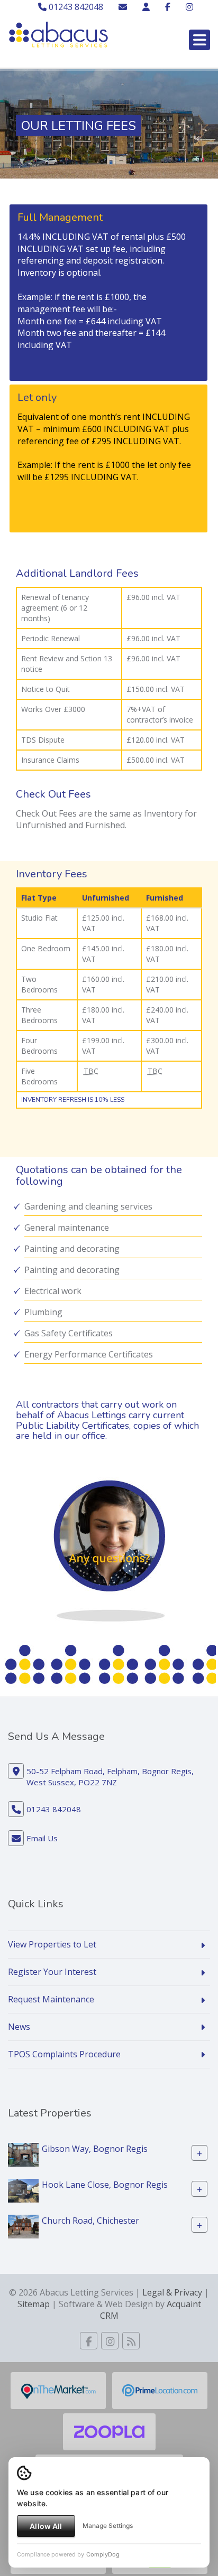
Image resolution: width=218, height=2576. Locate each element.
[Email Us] (123, 7)
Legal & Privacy (172, 2292)
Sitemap (34, 2304)
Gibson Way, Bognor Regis (95, 2148)
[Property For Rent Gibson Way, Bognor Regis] (23, 2153)
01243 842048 (75, 7)
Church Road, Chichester (90, 2220)
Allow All (46, 2526)
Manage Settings (108, 2526)
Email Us (42, 1838)
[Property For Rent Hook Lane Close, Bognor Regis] (23, 2189)
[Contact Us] (146, 7)
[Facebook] (168, 7)
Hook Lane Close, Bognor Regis (105, 2184)
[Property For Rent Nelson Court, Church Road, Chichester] (23, 2225)
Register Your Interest (52, 1972)
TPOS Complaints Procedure (64, 2054)
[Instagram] (189, 7)
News (19, 2027)
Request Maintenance (51, 1999)
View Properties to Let (52, 1944)
